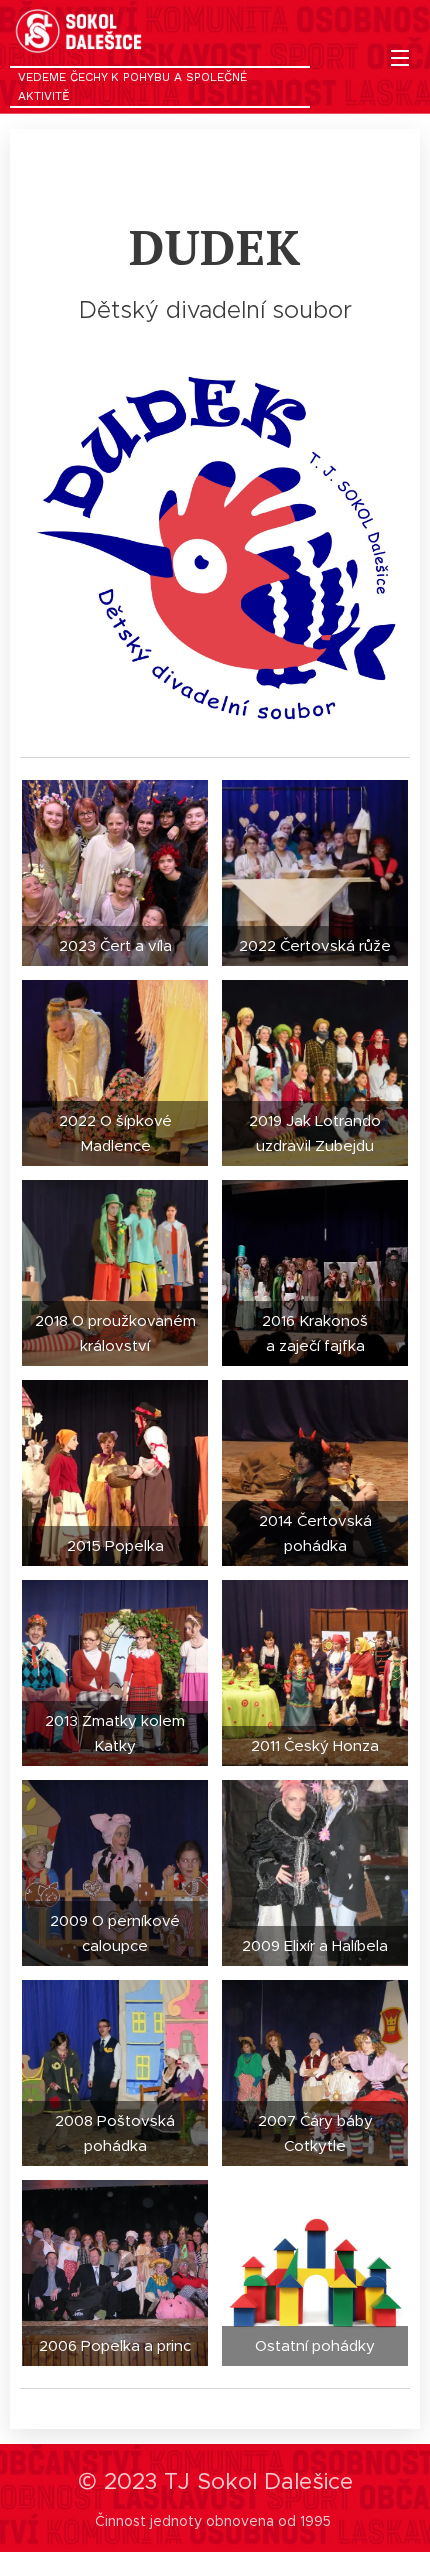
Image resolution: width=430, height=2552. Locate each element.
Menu (400, 57)
